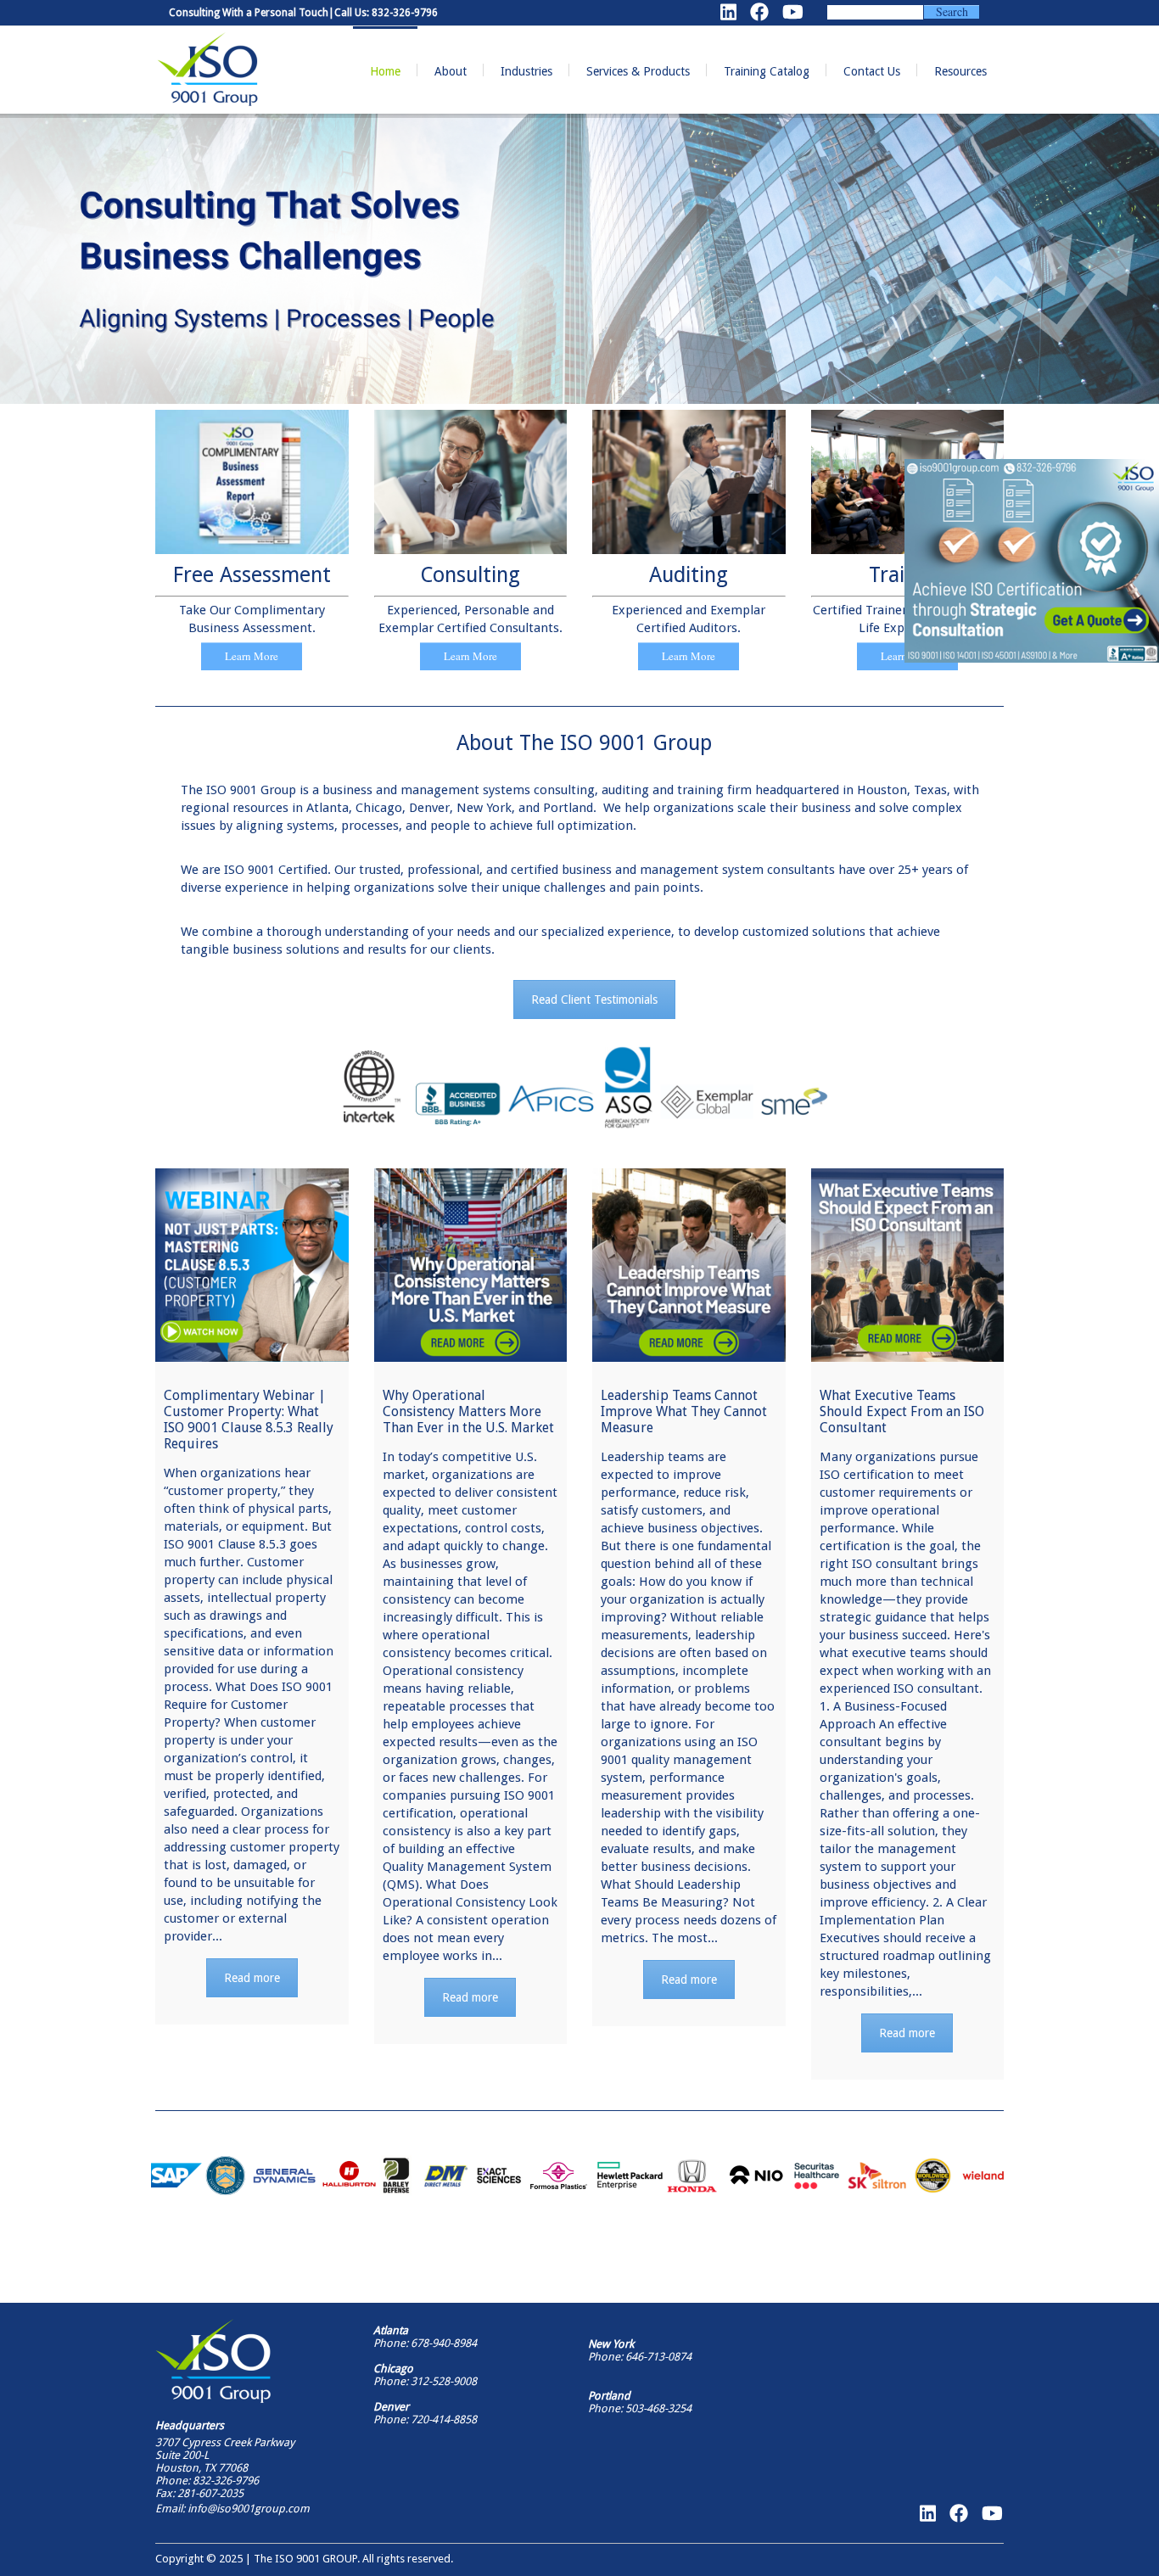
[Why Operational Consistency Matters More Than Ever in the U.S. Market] (471, 1265)
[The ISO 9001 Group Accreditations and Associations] (584, 1088)
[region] (1032, 561)
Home (385, 71)
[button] (1032, 561)
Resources (960, 71)
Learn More (252, 656)
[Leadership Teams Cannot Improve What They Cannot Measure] (689, 1265)
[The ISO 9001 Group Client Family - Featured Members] (579, 2176)
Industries (526, 71)
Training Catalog (767, 71)
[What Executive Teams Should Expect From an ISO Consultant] (908, 1265)
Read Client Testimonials (594, 1000)
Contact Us (872, 71)
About (451, 71)
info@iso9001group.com (247, 2509)
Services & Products (638, 71)
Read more (252, 1978)
